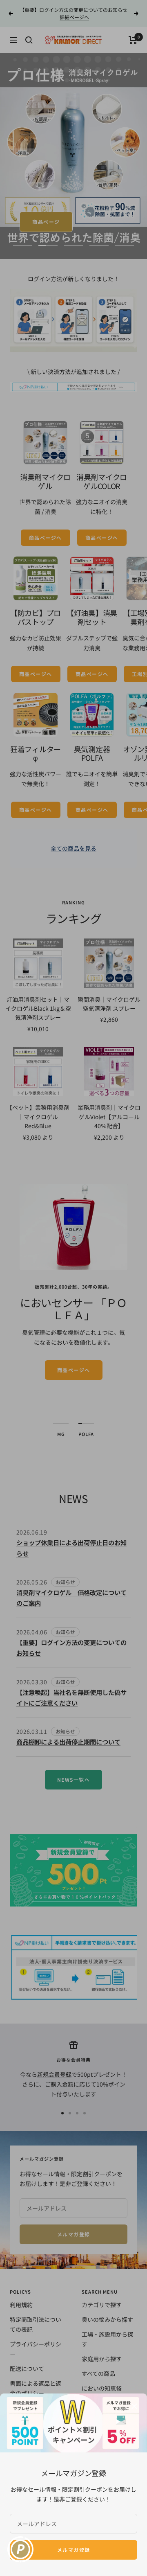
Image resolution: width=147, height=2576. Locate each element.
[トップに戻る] (129, 2566)
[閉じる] (134, 2406)
